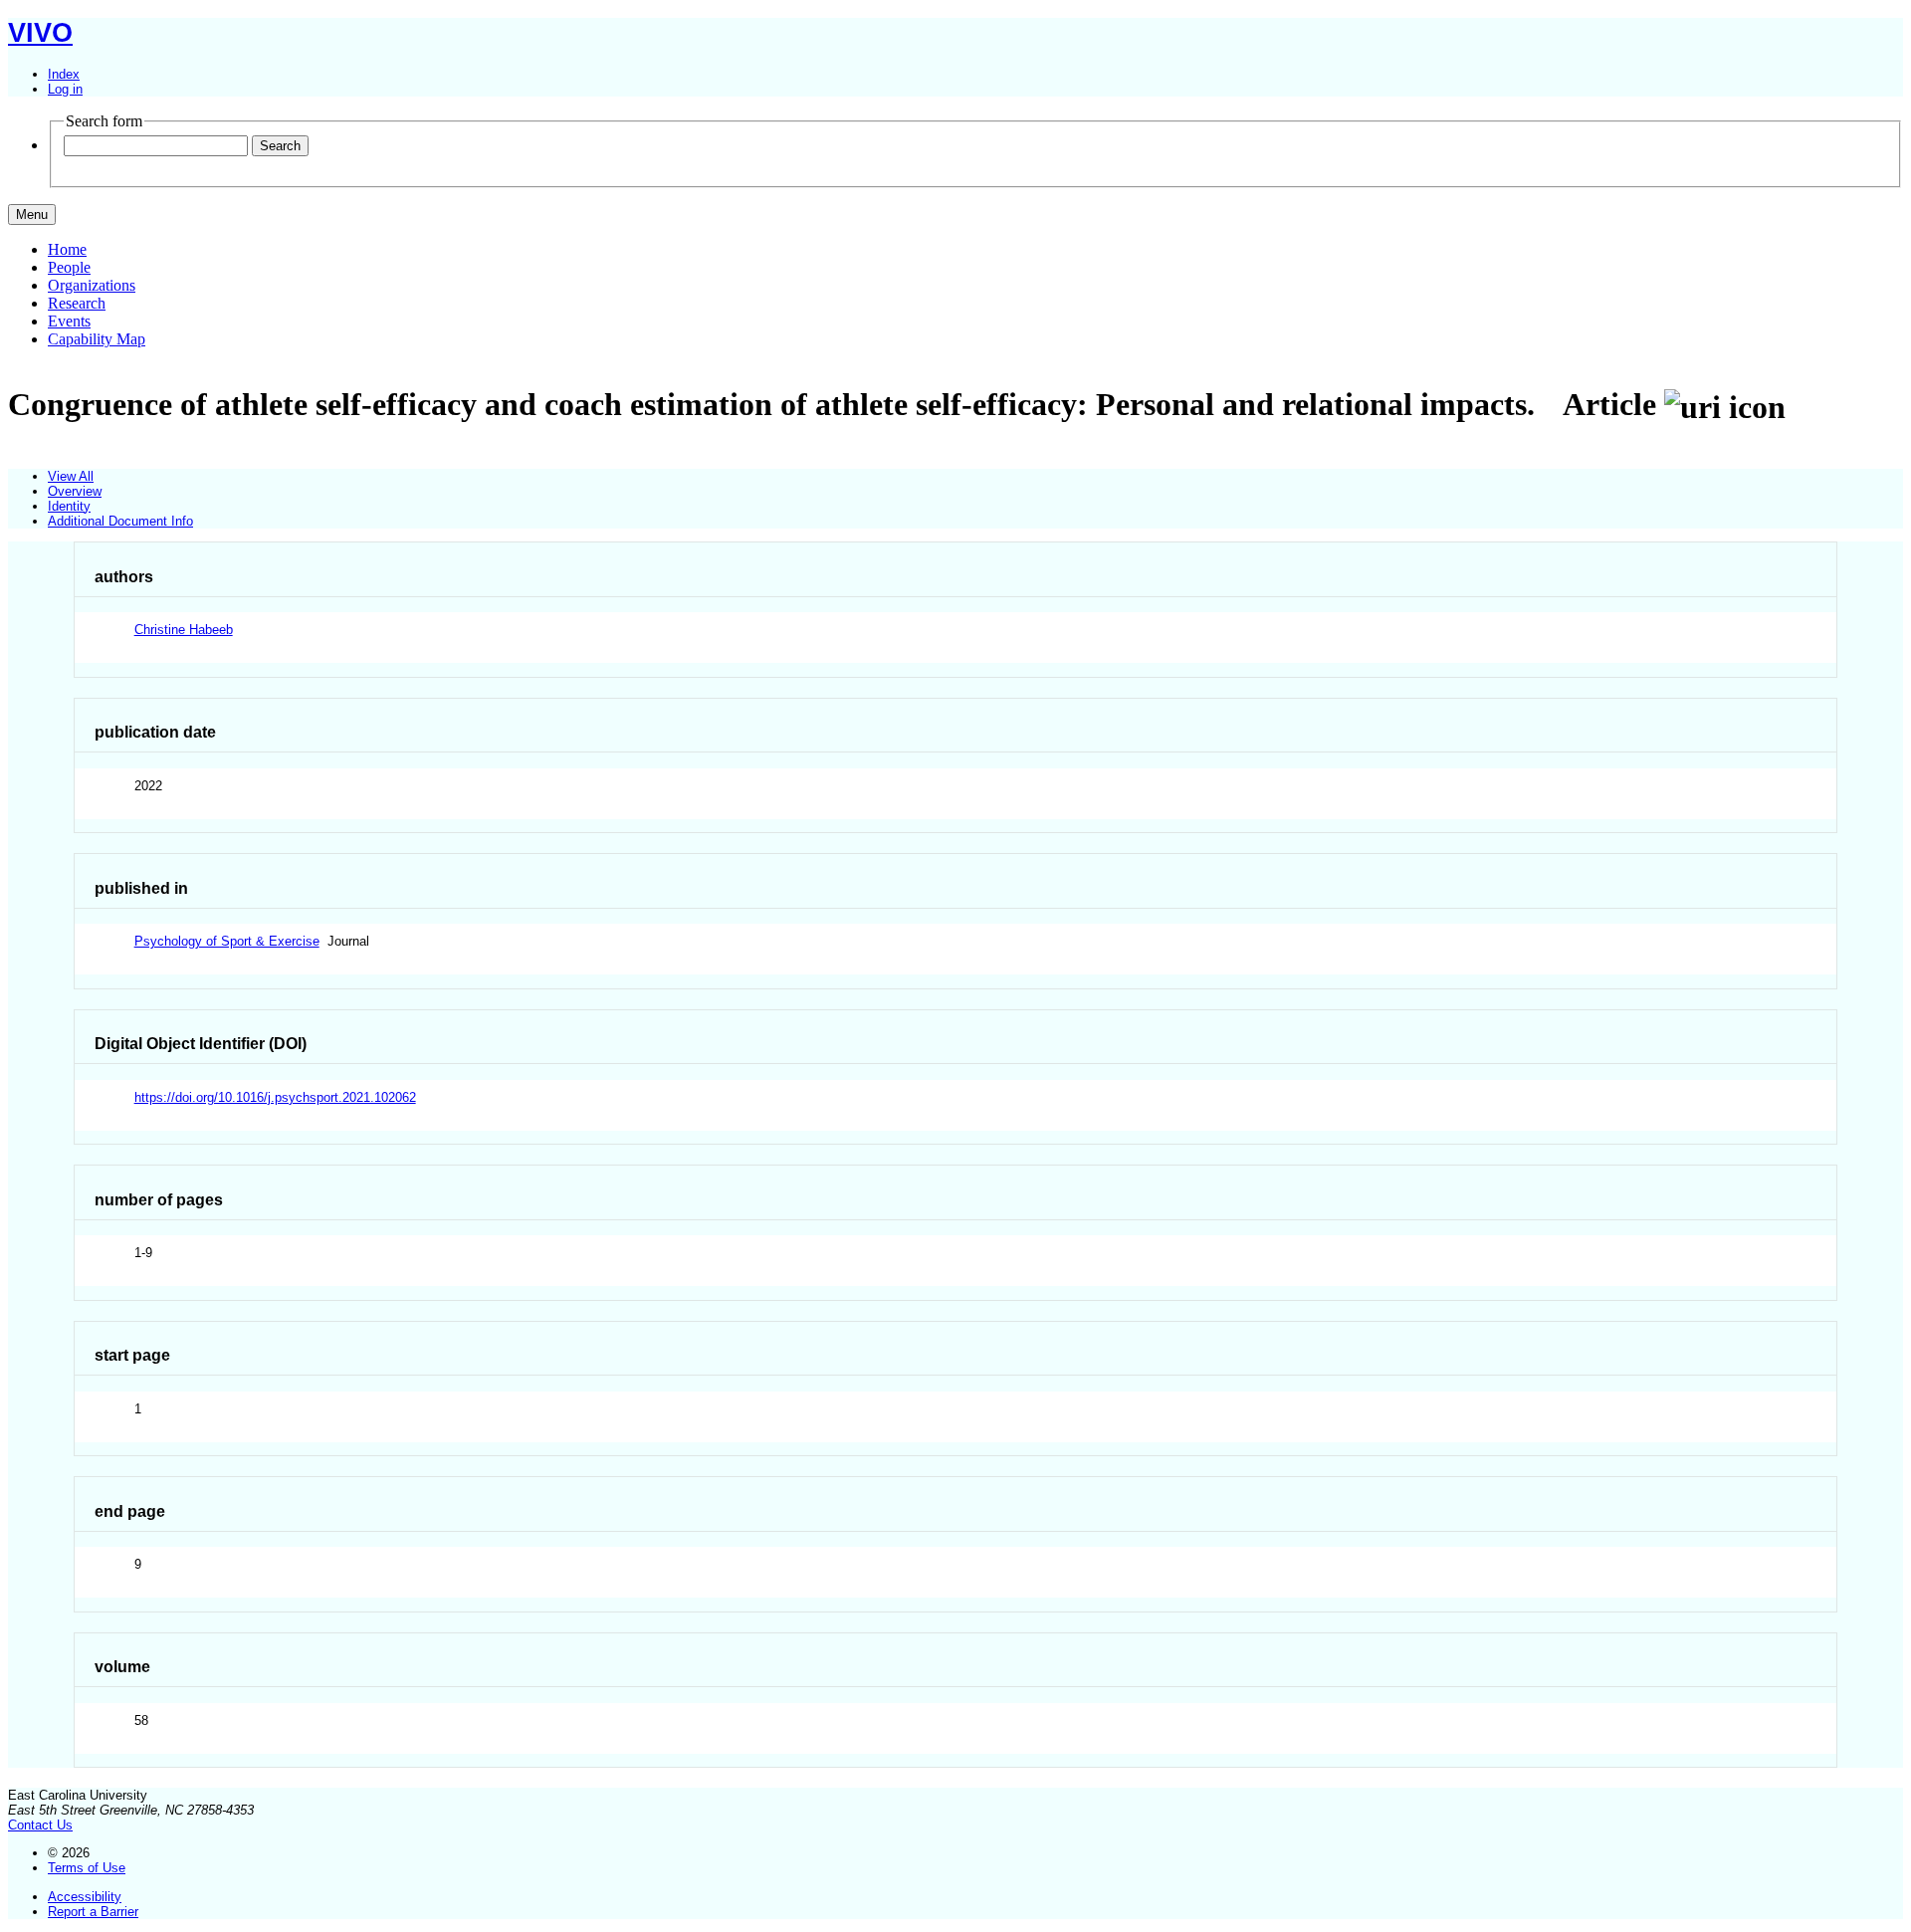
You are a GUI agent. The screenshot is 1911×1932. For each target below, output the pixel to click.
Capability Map (97, 339)
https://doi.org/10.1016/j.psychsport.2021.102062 (275, 1097)
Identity (69, 506)
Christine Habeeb (184, 630)
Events (69, 321)
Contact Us (40, 1825)
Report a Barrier (93, 1912)
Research (77, 303)
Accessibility (85, 1897)
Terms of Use (87, 1868)
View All (71, 476)
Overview (75, 491)
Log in (65, 89)
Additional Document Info (120, 521)
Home (67, 249)
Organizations (92, 285)
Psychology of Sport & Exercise (227, 941)
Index (64, 74)
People (69, 267)
